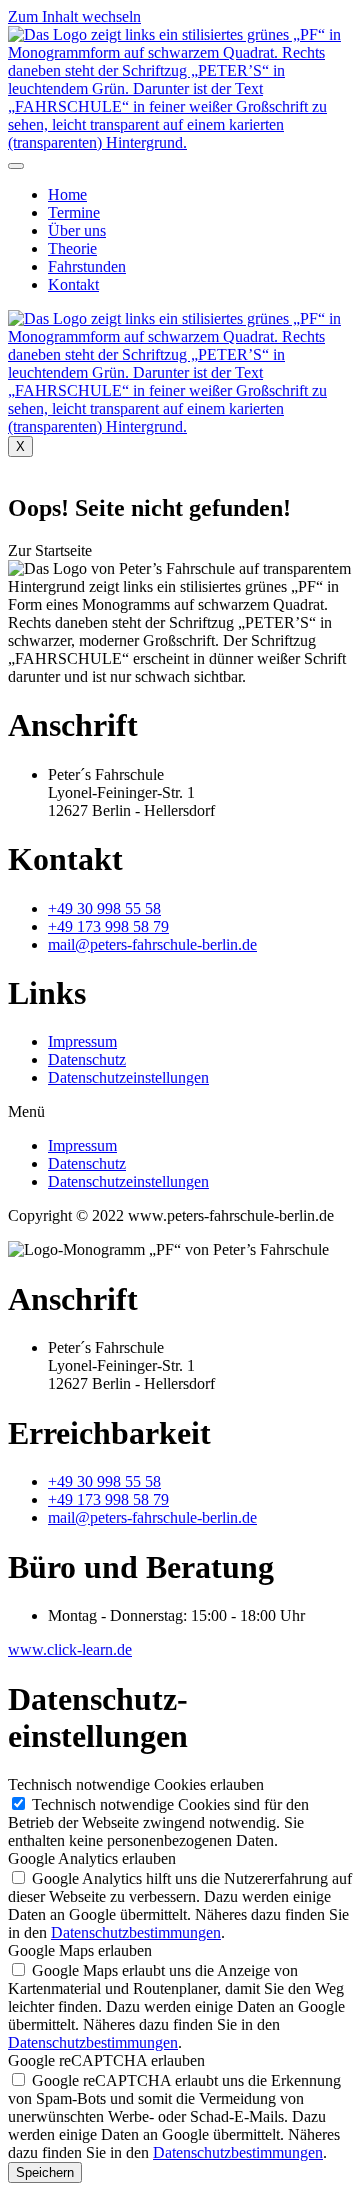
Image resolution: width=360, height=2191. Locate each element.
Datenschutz (87, 1059)
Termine (74, 212)
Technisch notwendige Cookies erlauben (136, 1784)
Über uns (77, 230)
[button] (50, 550)
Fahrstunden (87, 266)
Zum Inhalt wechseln (74, 16)
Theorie (72, 248)
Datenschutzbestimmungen (136, 1932)
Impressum (82, 1041)
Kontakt (73, 284)
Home (67, 194)
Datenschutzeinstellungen (128, 1077)
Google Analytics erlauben (92, 1858)
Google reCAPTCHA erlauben (106, 2060)
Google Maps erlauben (80, 1950)
